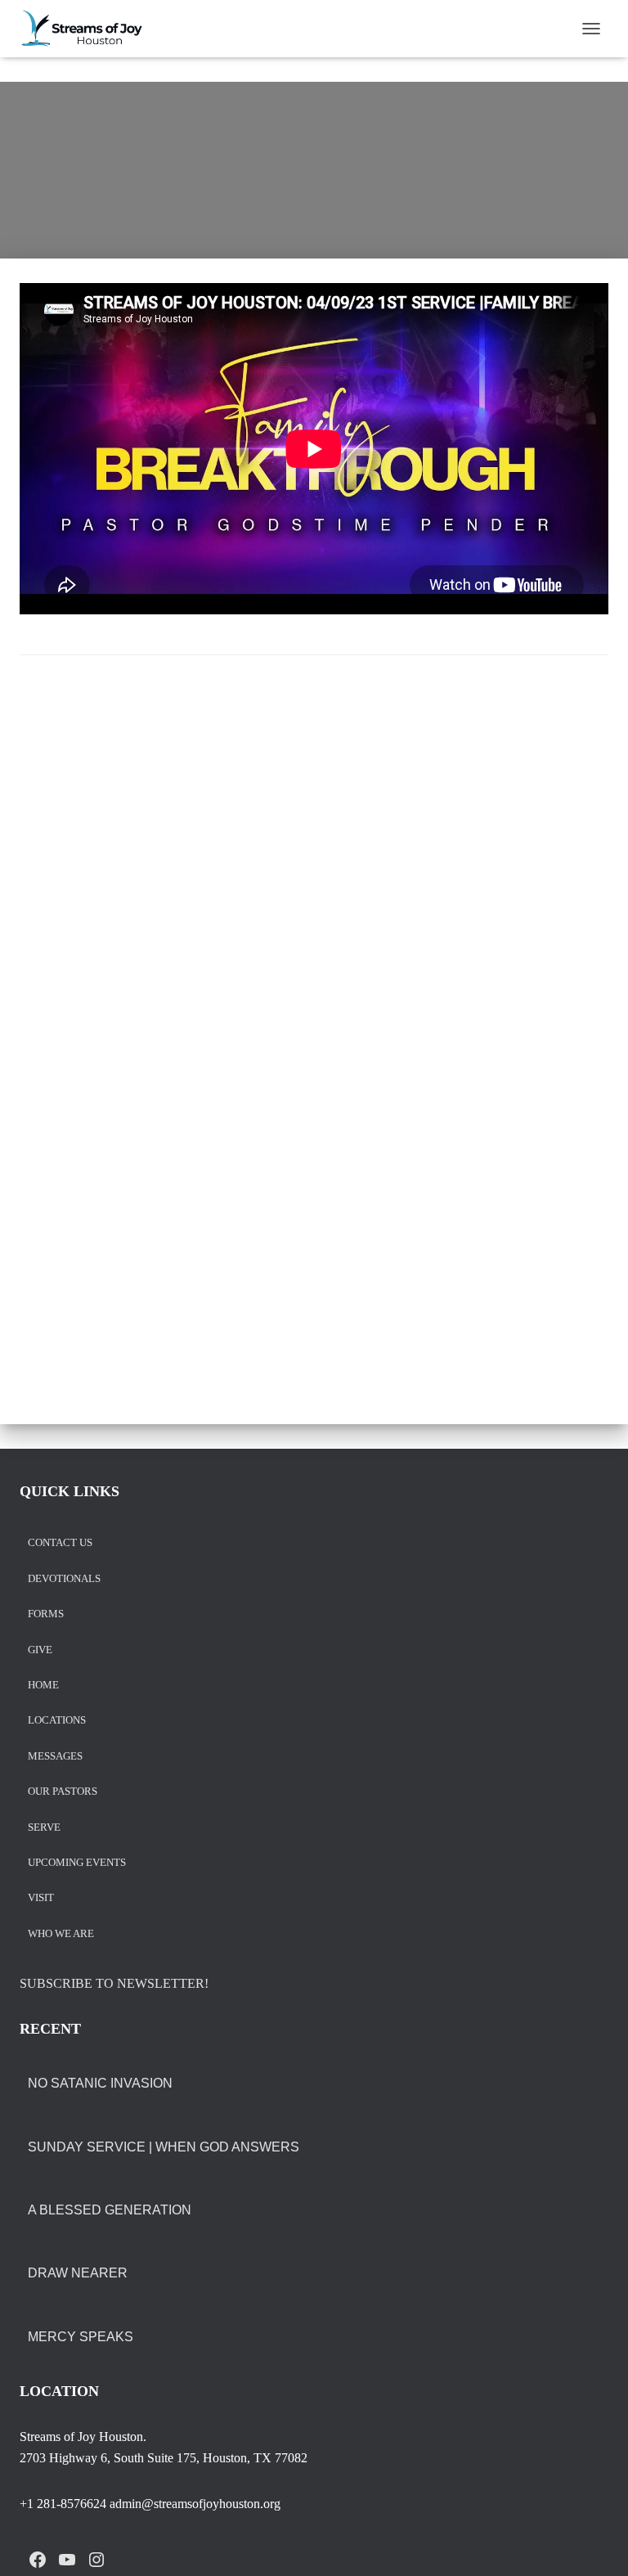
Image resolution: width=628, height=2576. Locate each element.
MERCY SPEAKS (81, 2337)
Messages (55, 1757)
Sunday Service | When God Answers (164, 2147)
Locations (57, 1721)
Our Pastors (63, 1792)
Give (40, 1650)
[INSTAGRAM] (96, 2560)
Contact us (60, 1543)
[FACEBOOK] (38, 2560)
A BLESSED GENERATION (110, 2210)
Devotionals (64, 1579)
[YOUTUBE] (67, 2560)
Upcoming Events (77, 1863)
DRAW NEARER (78, 2273)
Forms (46, 1614)
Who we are (61, 1934)
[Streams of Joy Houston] (88, 29)
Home (43, 1686)
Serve (44, 1828)
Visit (41, 1898)
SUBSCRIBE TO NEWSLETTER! (114, 1983)
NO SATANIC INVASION (100, 2083)
